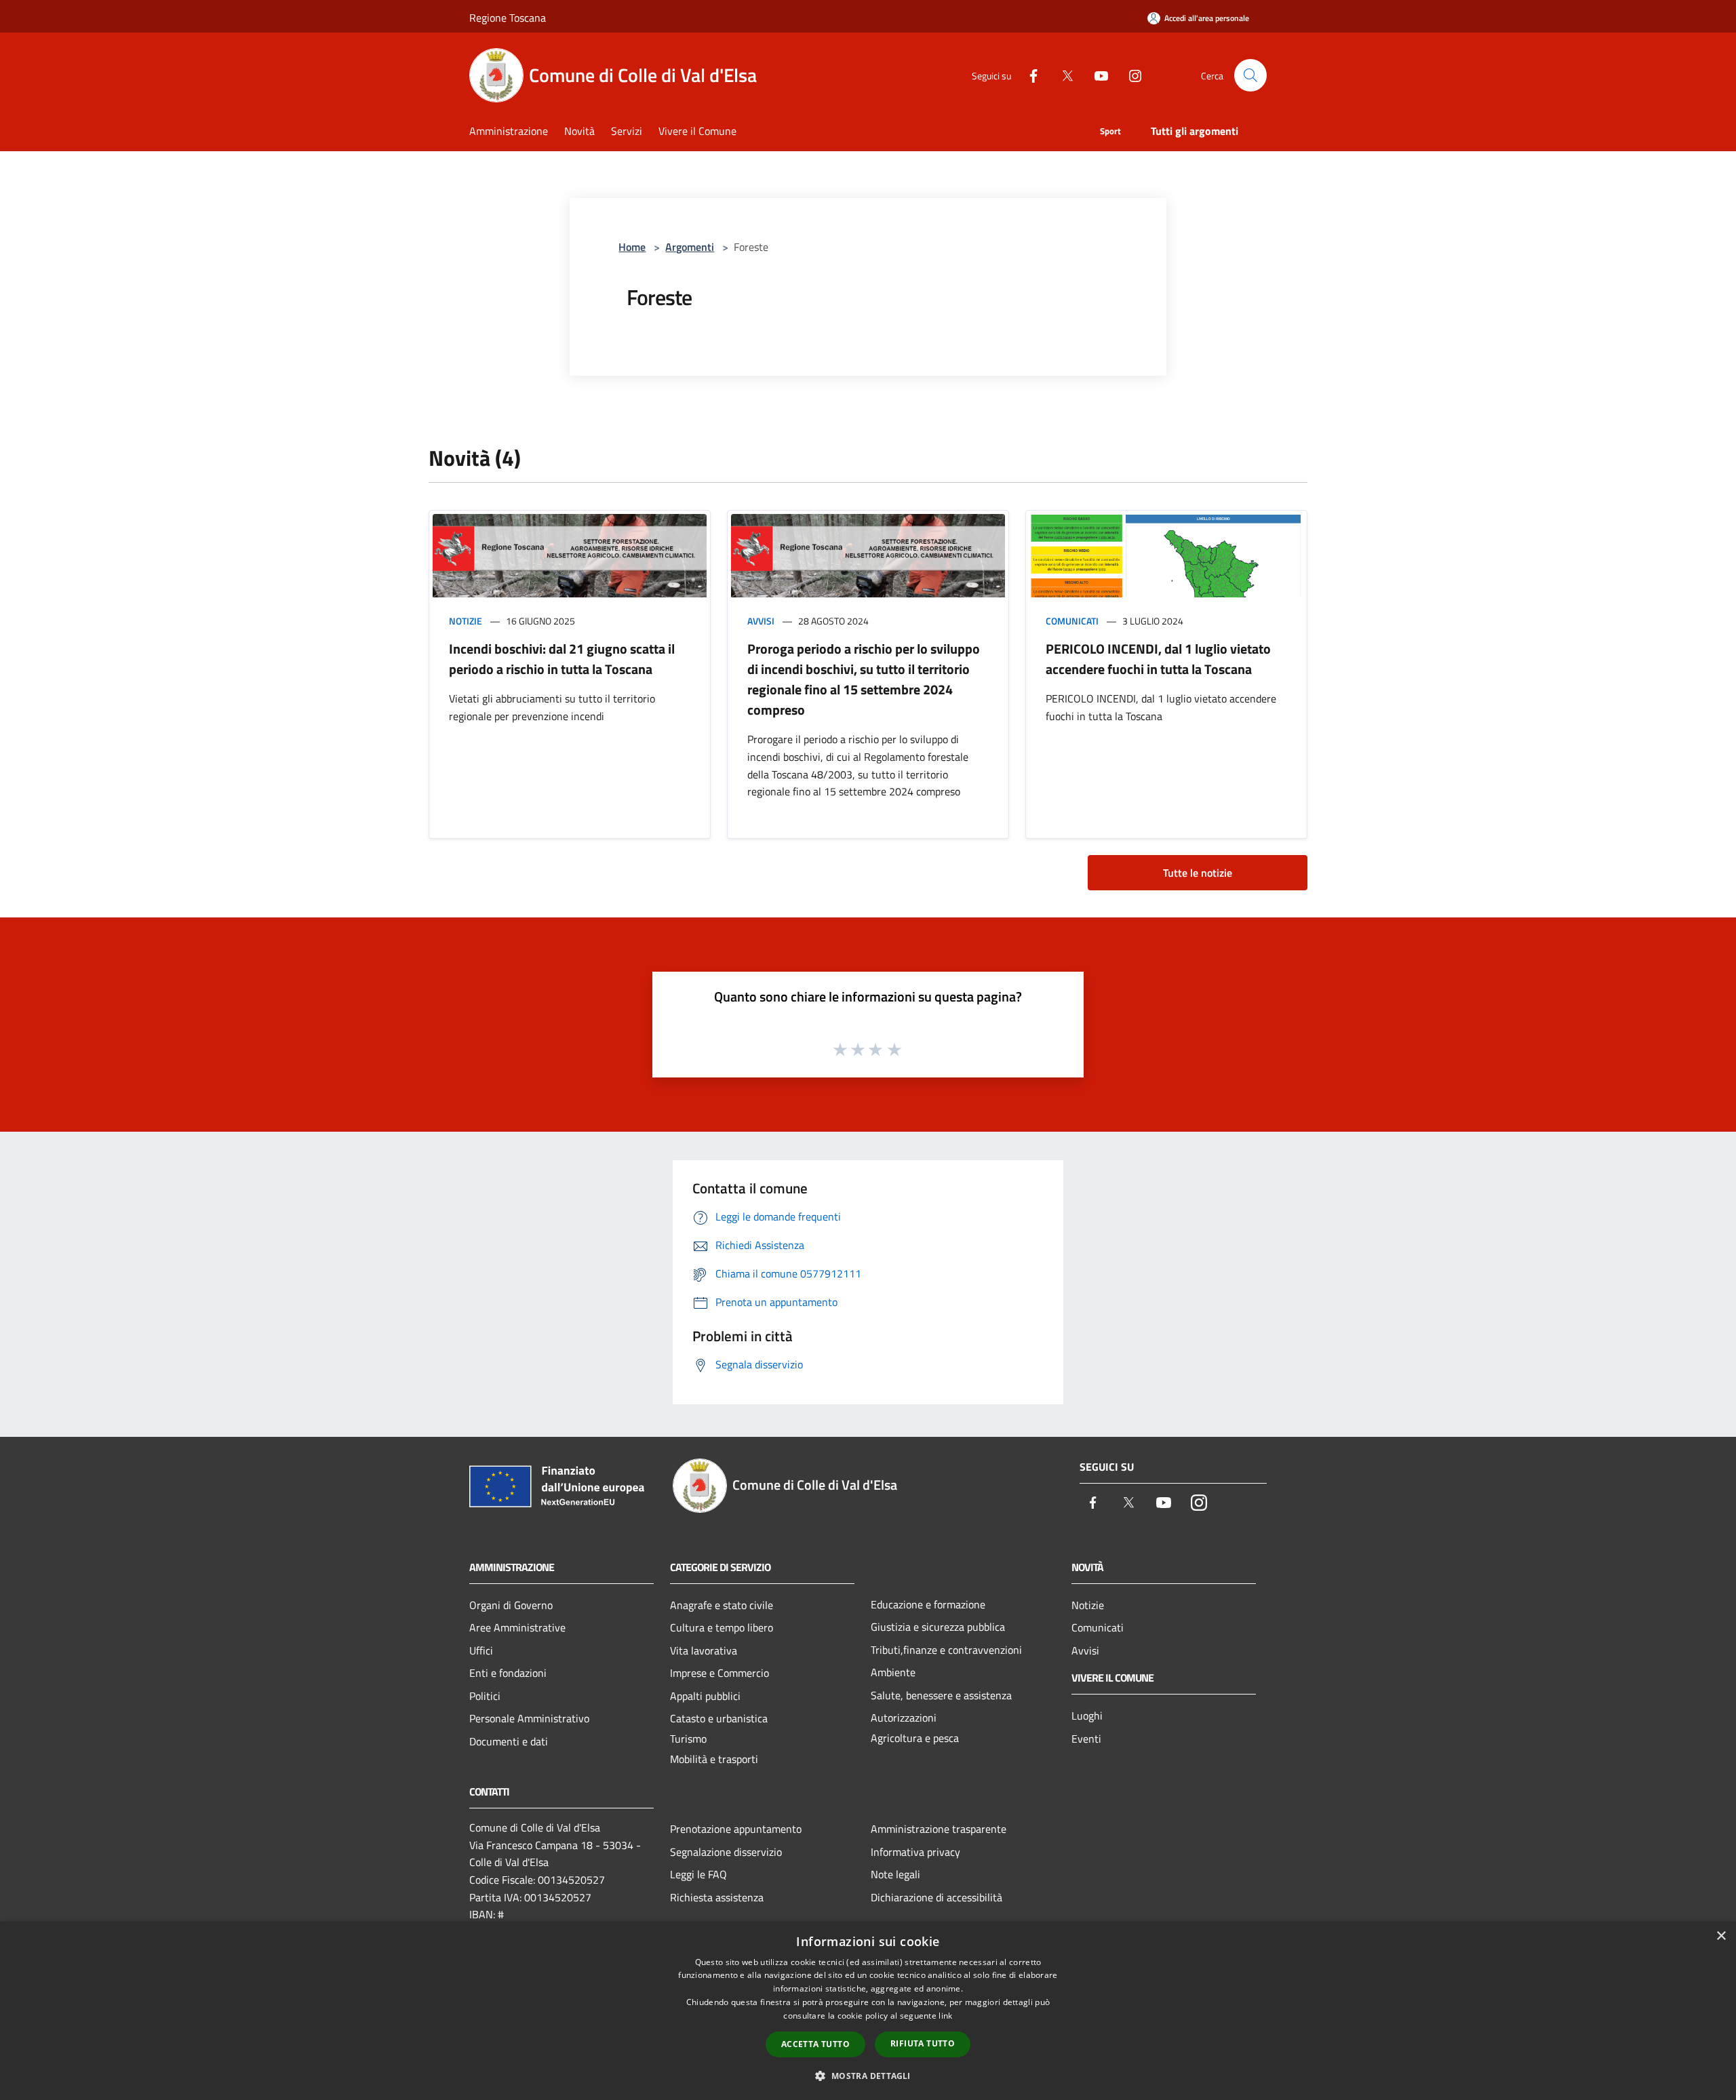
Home (632, 247)
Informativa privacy (915, 1852)
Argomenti (690, 247)
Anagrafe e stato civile (722, 1605)
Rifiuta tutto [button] (923, 2043)
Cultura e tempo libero (722, 1627)
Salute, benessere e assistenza (941, 1695)
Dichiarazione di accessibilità (936, 1897)
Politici (485, 1696)
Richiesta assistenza (717, 1897)
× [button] (1721, 1936)
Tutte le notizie (1198, 873)
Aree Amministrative (517, 1627)
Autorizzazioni (904, 1718)
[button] (868, 2076)
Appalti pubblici (705, 1696)
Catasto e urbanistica (719, 1718)
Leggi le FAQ (698, 1874)
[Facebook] (1028, 75)
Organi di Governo (511, 1605)
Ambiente (893, 1672)
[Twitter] (1062, 75)
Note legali (895, 1874)
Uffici (481, 1650)
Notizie (466, 621)
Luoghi (1087, 1716)
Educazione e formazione (928, 1604)
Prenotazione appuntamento (736, 1829)
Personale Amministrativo (529, 1718)
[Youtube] (1096, 75)
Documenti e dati (509, 1741)
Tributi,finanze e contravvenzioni (946, 1650)
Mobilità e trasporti (714, 1759)
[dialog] (868, 2011)
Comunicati (1072, 621)
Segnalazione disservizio (726, 1852)
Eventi (1086, 1739)
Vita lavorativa (704, 1650)
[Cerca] (1250, 75)
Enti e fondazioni (508, 1673)
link (945, 2016)
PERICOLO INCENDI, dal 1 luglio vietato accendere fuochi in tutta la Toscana (1158, 659)
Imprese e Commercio (719, 1673)
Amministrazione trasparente (939, 1829)
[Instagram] (1130, 75)
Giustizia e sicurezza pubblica (938, 1627)
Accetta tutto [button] (815, 2044)
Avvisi (761, 621)
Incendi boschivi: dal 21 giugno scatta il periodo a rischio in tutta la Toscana (562, 659)
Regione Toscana (508, 18)
